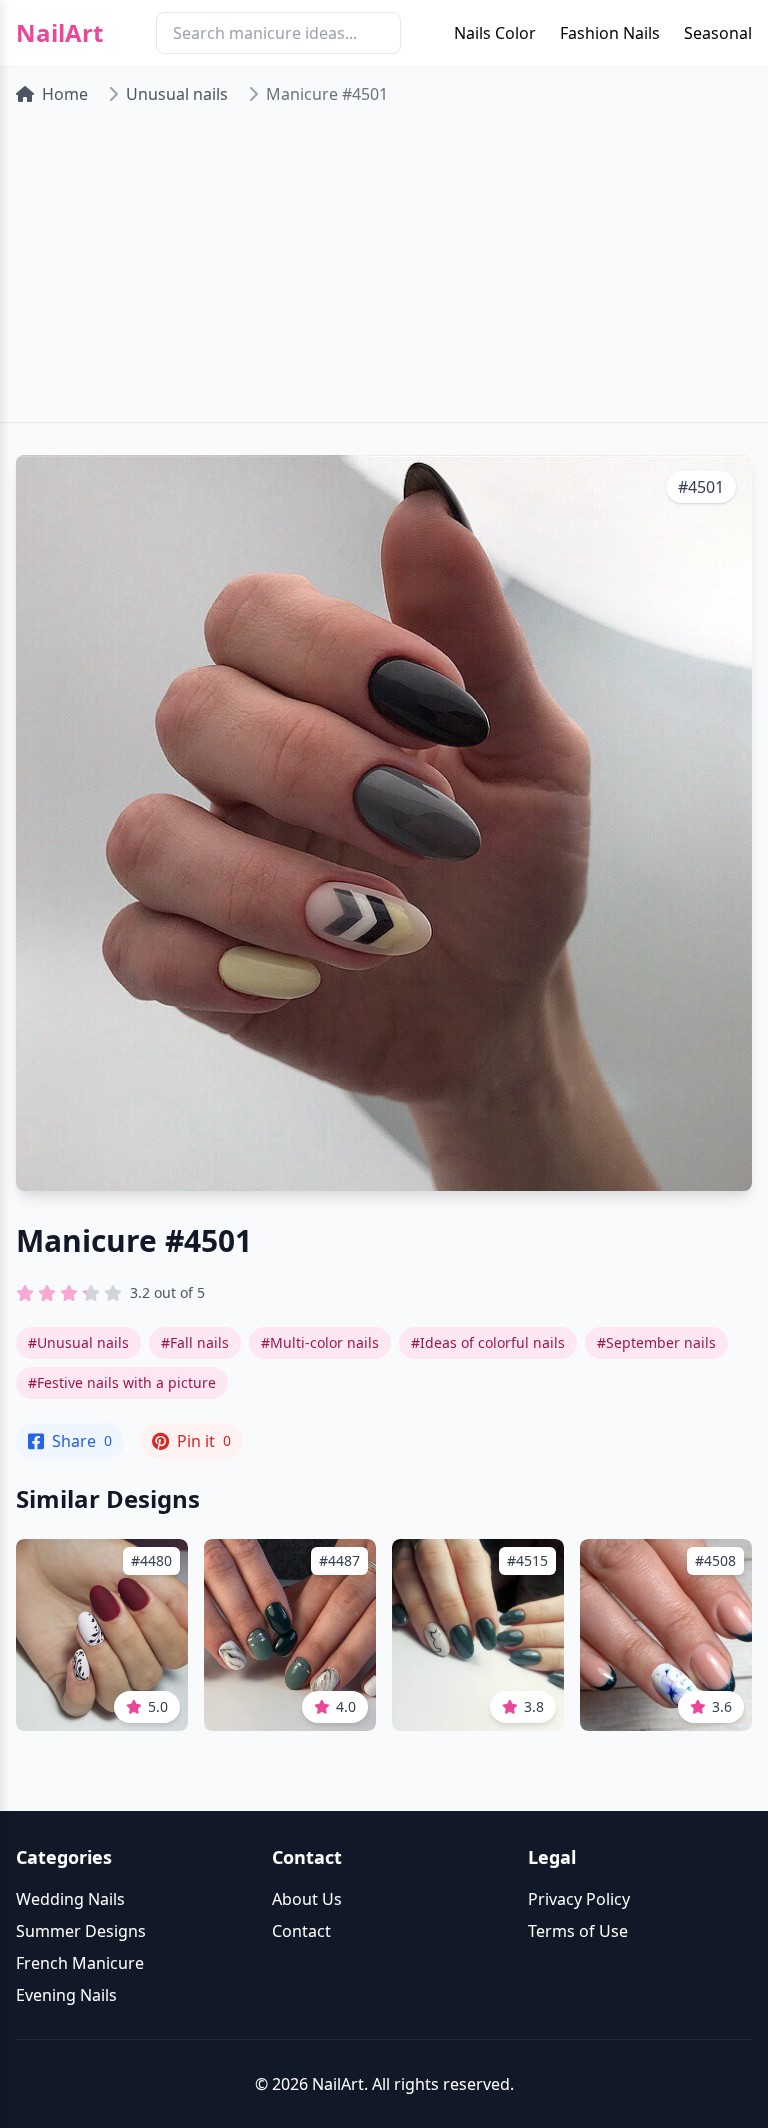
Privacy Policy (579, 1899)
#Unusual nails (78, 1342)
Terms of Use (578, 1931)
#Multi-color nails (320, 1342)
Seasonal (718, 33)
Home (65, 94)
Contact (301, 1931)
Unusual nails (177, 94)
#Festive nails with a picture (122, 1382)
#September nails (656, 1342)
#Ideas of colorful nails (488, 1342)
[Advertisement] (384, 272)
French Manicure (80, 1963)
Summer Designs (81, 1931)
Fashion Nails (610, 33)
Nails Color (495, 33)
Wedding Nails (70, 1899)
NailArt (59, 33)
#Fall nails (195, 1342)
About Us (307, 1899)
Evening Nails (66, 1995)
